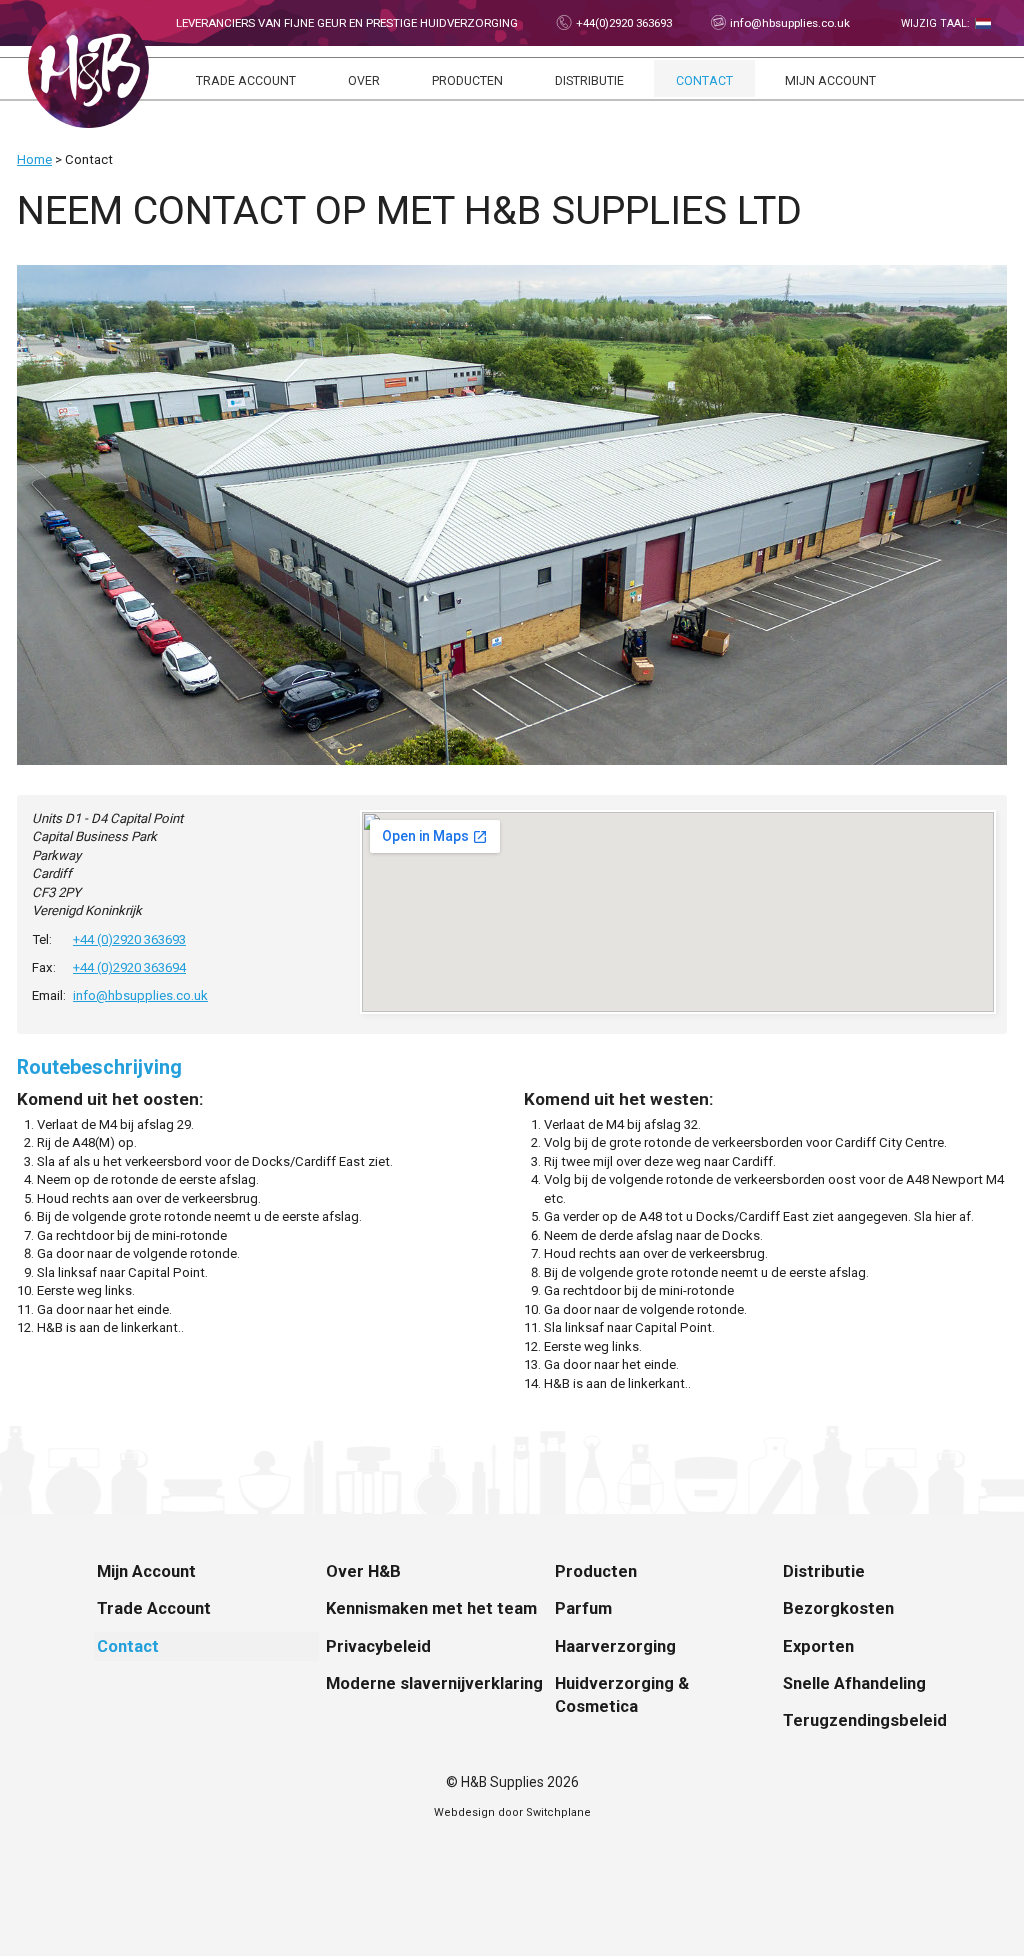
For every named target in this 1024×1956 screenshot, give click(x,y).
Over (364, 81)
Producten (467, 81)
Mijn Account (830, 81)
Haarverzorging (615, 1646)
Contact (704, 81)
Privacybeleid (378, 1646)
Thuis (88, 67)
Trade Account (246, 81)
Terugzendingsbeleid (865, 1720)
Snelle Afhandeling (854, 1683)
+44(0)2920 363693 (622, 23)
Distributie (589, 81)
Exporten (818, 1646)
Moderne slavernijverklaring (434, 1683)
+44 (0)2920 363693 (129, 939)
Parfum (583, 1608)
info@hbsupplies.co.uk (788, 23)
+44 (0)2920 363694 (129, 967)
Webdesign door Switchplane (512, 1812)
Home (34, 159)
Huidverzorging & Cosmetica (622, 1695)
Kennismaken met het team (431, 1608)
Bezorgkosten (838, 1608)
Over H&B (363, 1571)
